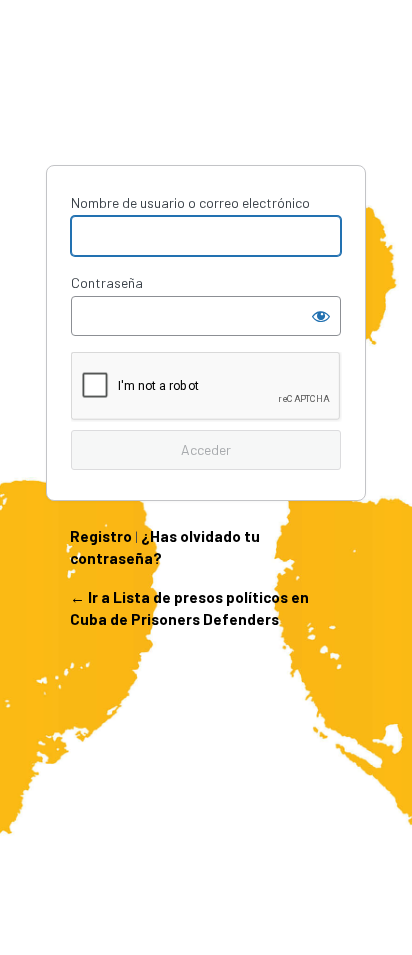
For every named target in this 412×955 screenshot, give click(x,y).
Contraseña (107, 282)
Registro (101, 536)
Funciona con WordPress (206, 91)
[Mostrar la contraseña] (321, 316)
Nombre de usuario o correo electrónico (190, 202)
